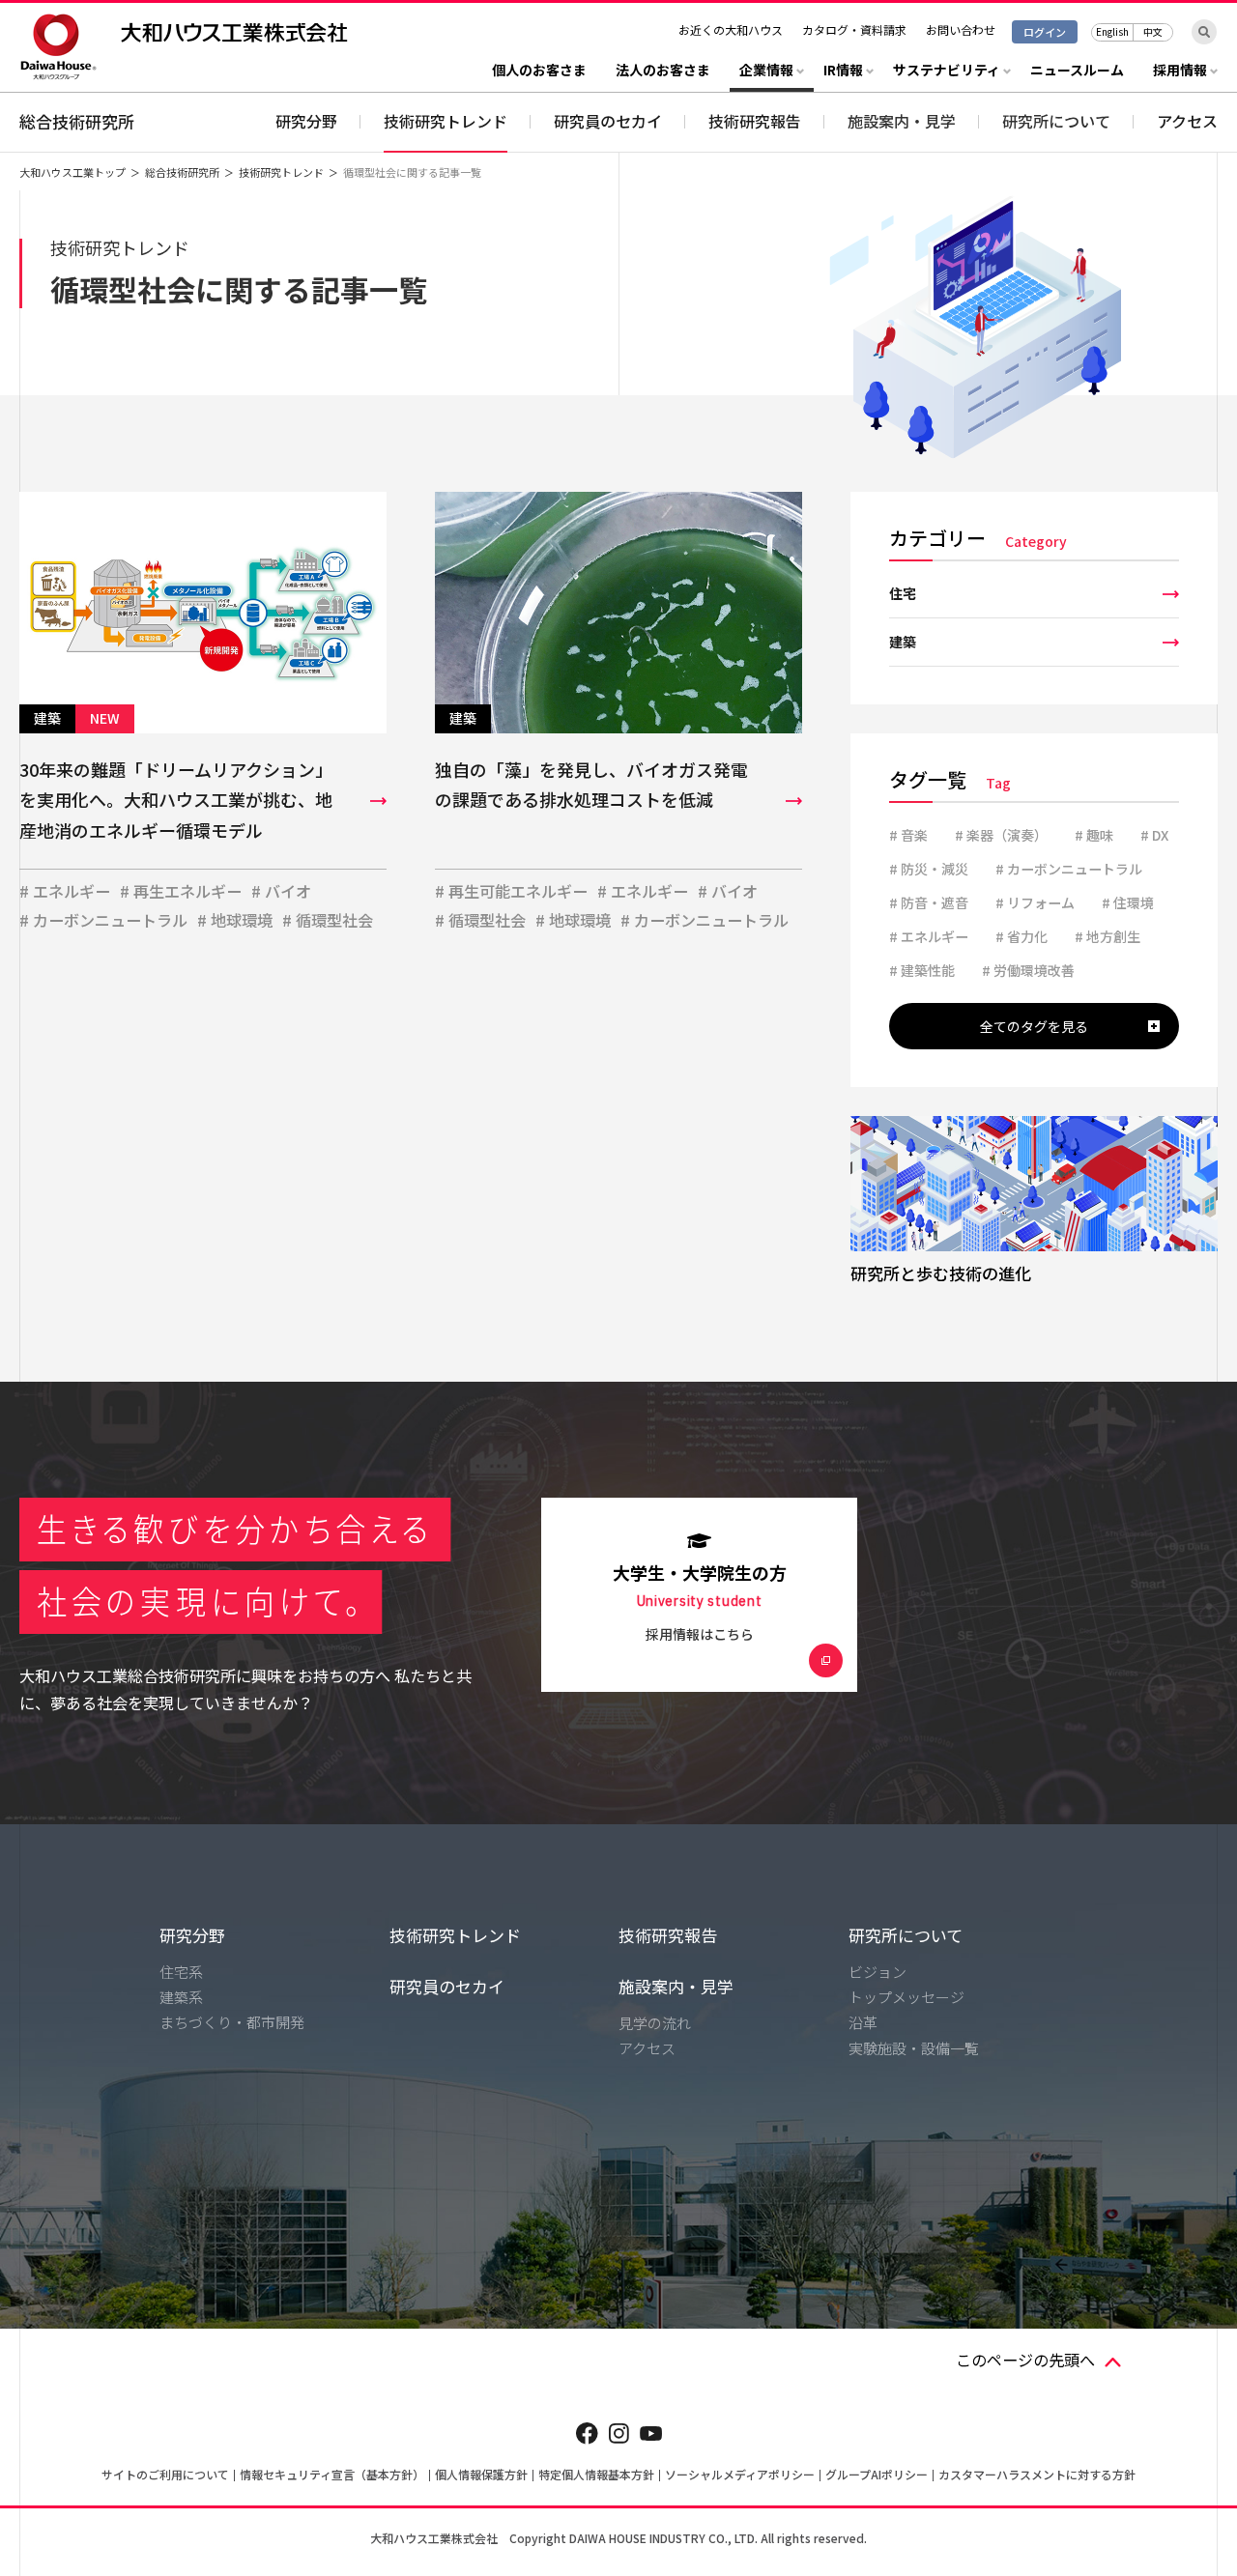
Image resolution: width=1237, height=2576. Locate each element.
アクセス (1187, 121)
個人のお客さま (539, 71)
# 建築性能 (922, 970)
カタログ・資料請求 (854, 29)
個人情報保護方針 (481, 2474)
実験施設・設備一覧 (914, 2048)
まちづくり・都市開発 (232, 2022)
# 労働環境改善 (1028, 970)
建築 (903, 642)
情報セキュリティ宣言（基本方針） (332, 2474)
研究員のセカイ (608, 121)
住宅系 (181, 1972)
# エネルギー (65, 891)
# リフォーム (1035, 902)
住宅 (903, 593)
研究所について (906, 1935)
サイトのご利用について (165, 2474)
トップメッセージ (906, 1997)
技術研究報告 (755, 121)
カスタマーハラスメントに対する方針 (1037, 2474)
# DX (1154, 835)
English (1112, 31)
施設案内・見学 (676, 1986)
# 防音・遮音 (929, 902)
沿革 (863, 2022)
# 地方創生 (1108, 936)
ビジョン (877, 1972)
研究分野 (306, 121)
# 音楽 (908, 835)
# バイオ (281, 891)
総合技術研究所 (77, 121)
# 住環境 (1128, 902)
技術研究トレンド (446, 121)
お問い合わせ (961, 29)
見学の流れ (655, 2023)
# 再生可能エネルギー (511, 891)
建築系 (181, 1997)
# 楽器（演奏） (1001, 835)
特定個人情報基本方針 (596, 2474)
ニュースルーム (1077, 71)
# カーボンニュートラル (103, 920)
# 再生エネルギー (181, 891)
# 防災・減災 (929, 869)
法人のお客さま (663, 71)
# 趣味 (1094, 835)
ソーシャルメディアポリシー (740, 2474)
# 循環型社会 (328, 920)
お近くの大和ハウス (731, 29)
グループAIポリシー (877, 2474)
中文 (1153, 31)
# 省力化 (1021, 936)
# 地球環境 (235, 920)
